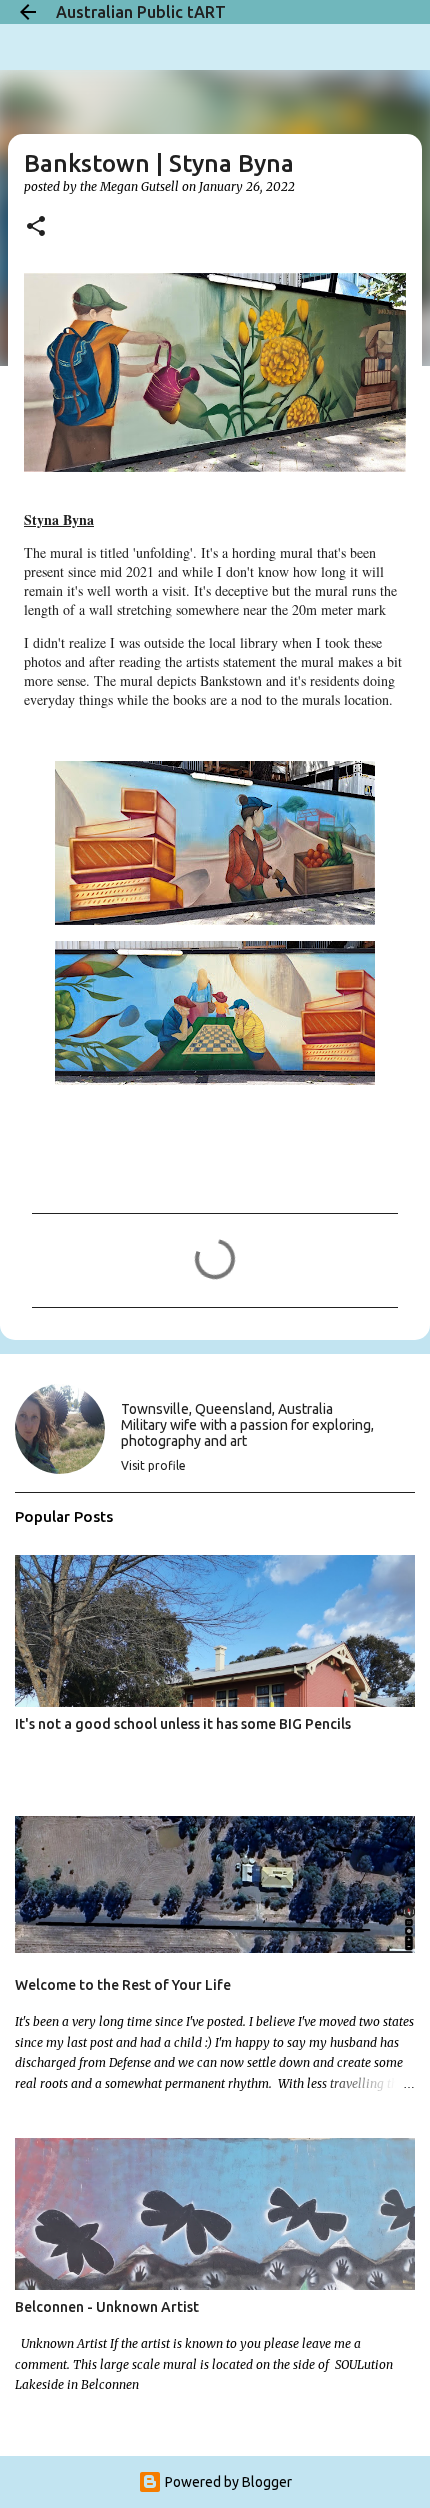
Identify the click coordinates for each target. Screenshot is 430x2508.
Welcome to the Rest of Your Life (123, 1985)
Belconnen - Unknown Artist (107, 2307)
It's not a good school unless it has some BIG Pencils (183, 1724)
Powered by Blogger (227, 2482)
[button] (36, 227)
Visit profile (153, 1465)
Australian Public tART (141, 12)
